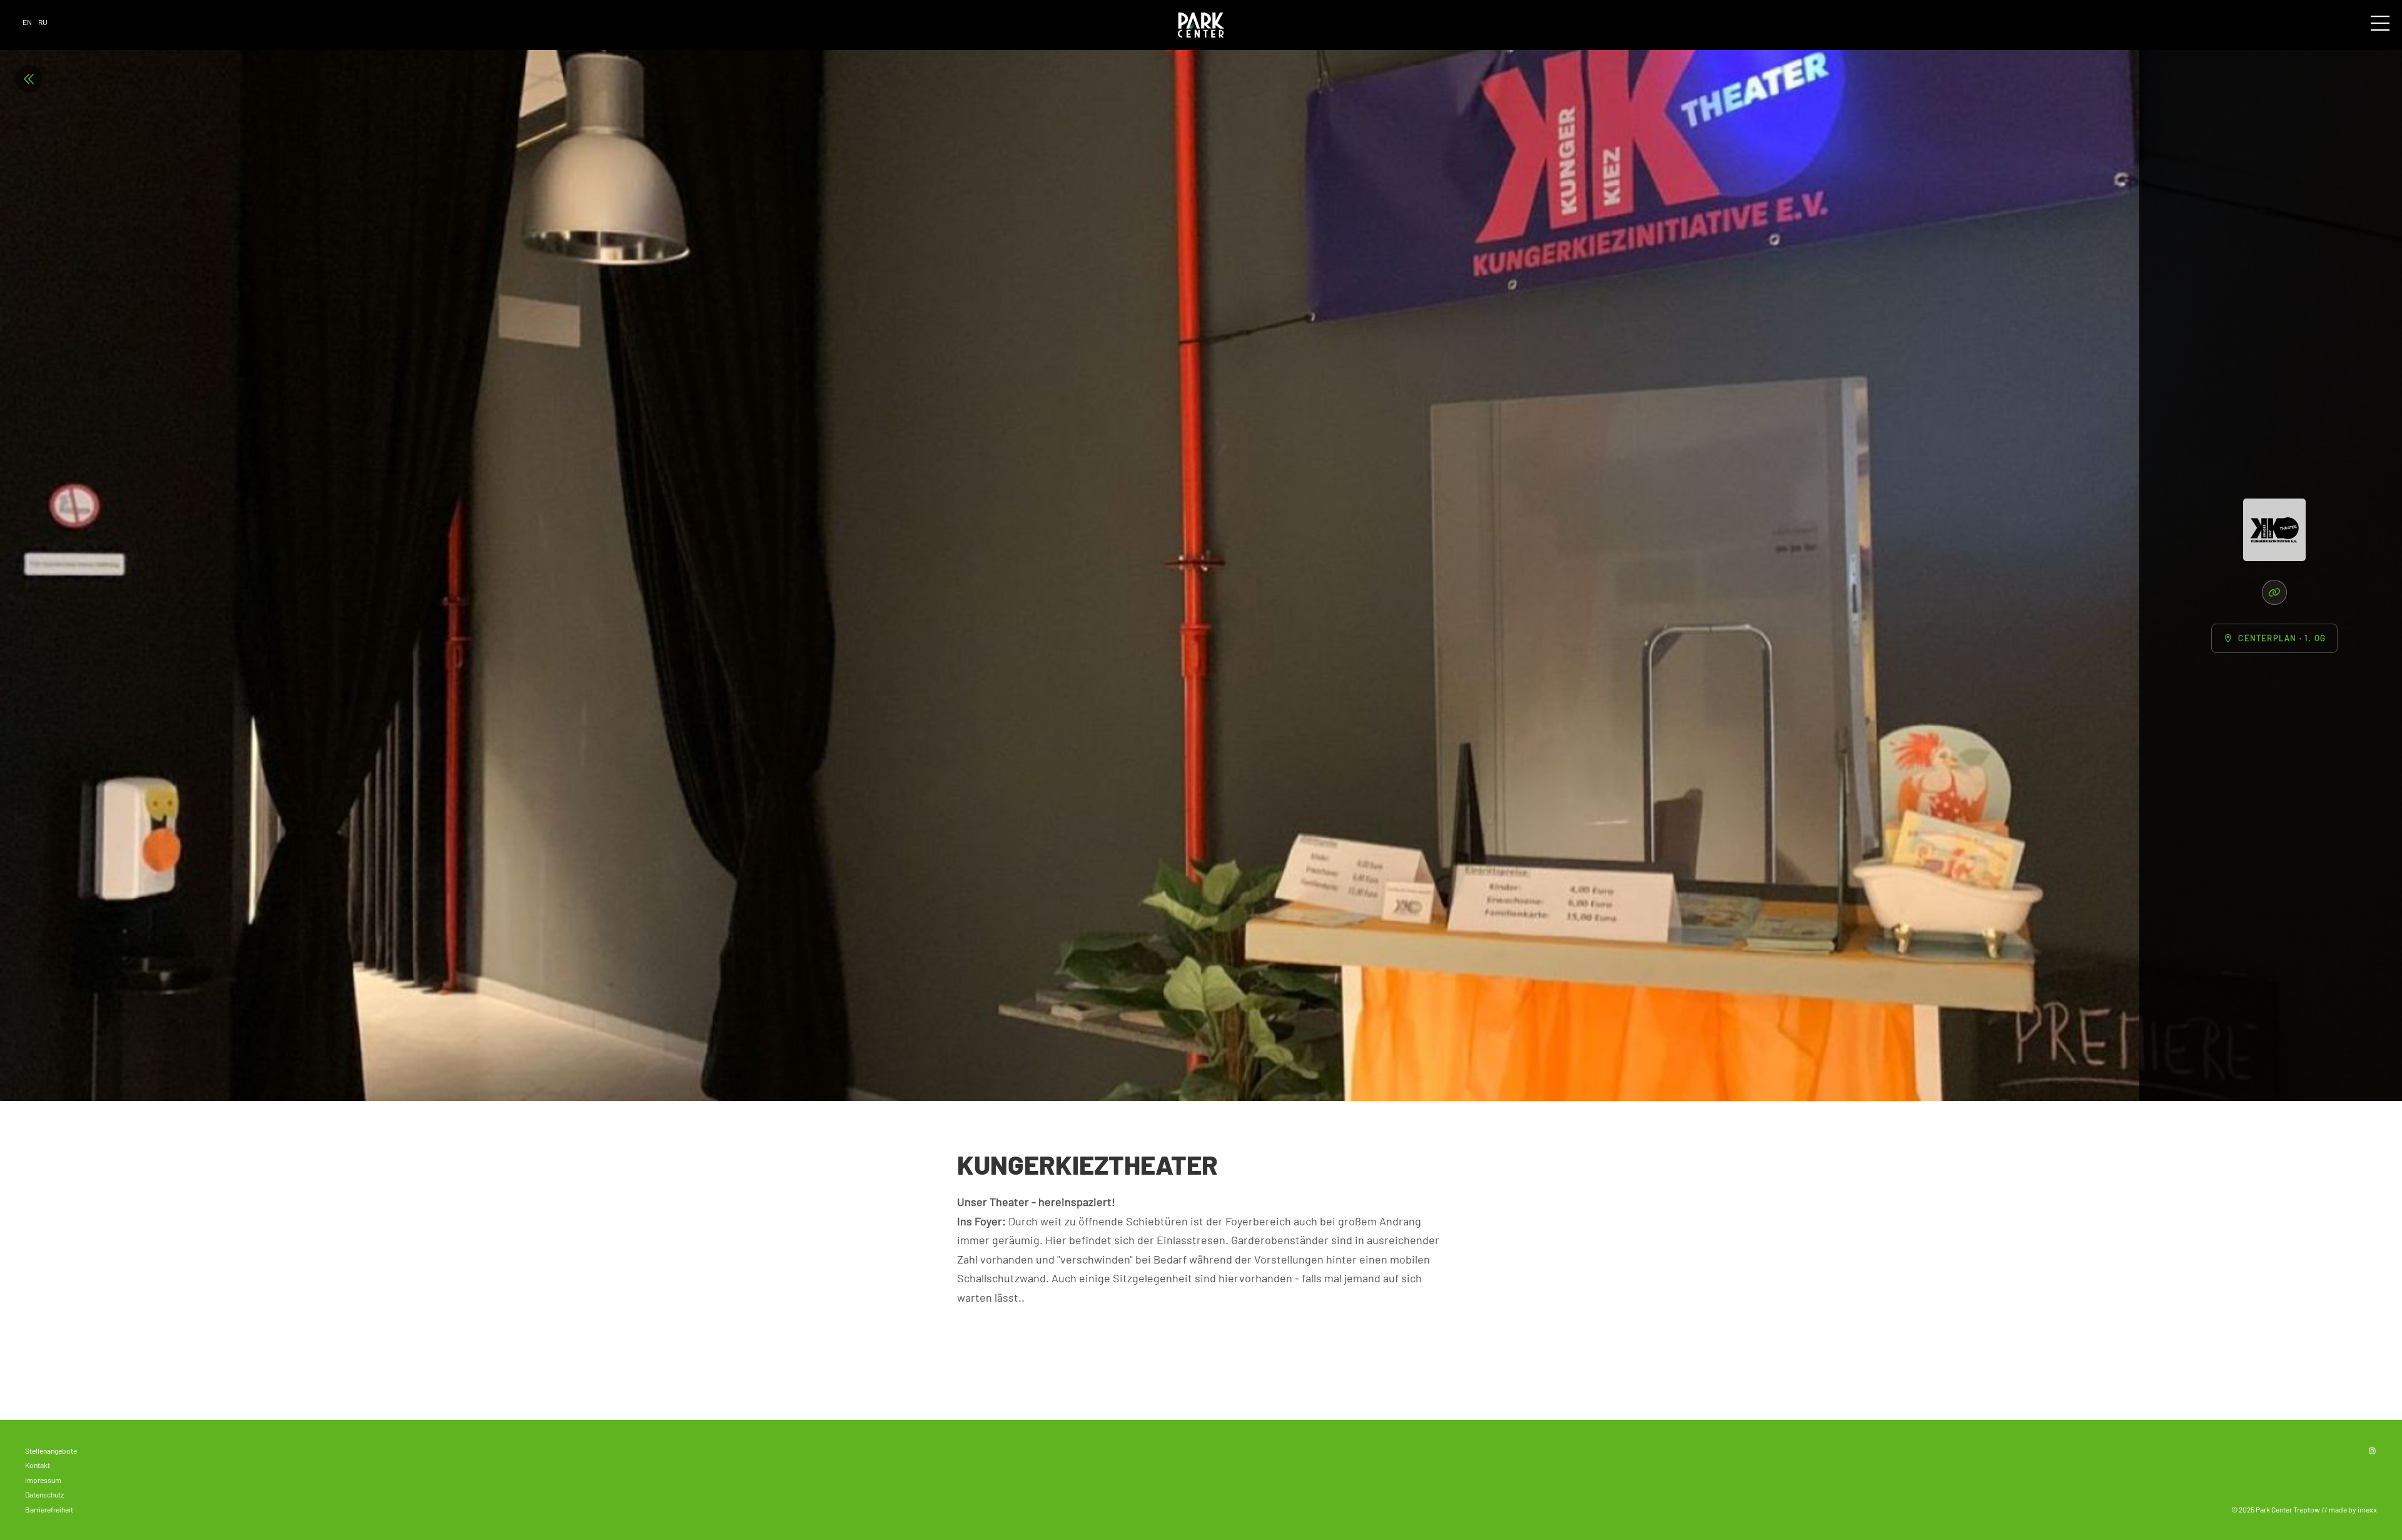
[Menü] (2380, 24)
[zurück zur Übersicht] (29, 79)
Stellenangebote (51, 1451)
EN (27, 22)
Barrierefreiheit (49, 1509)
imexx (2367, 1509)
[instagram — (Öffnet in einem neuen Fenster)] (2372, 1451)
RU (43, 22)
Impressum (43, 1480)
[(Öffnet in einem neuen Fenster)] (2274, 592)
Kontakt (38, 1465)
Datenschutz (44, 1494)
